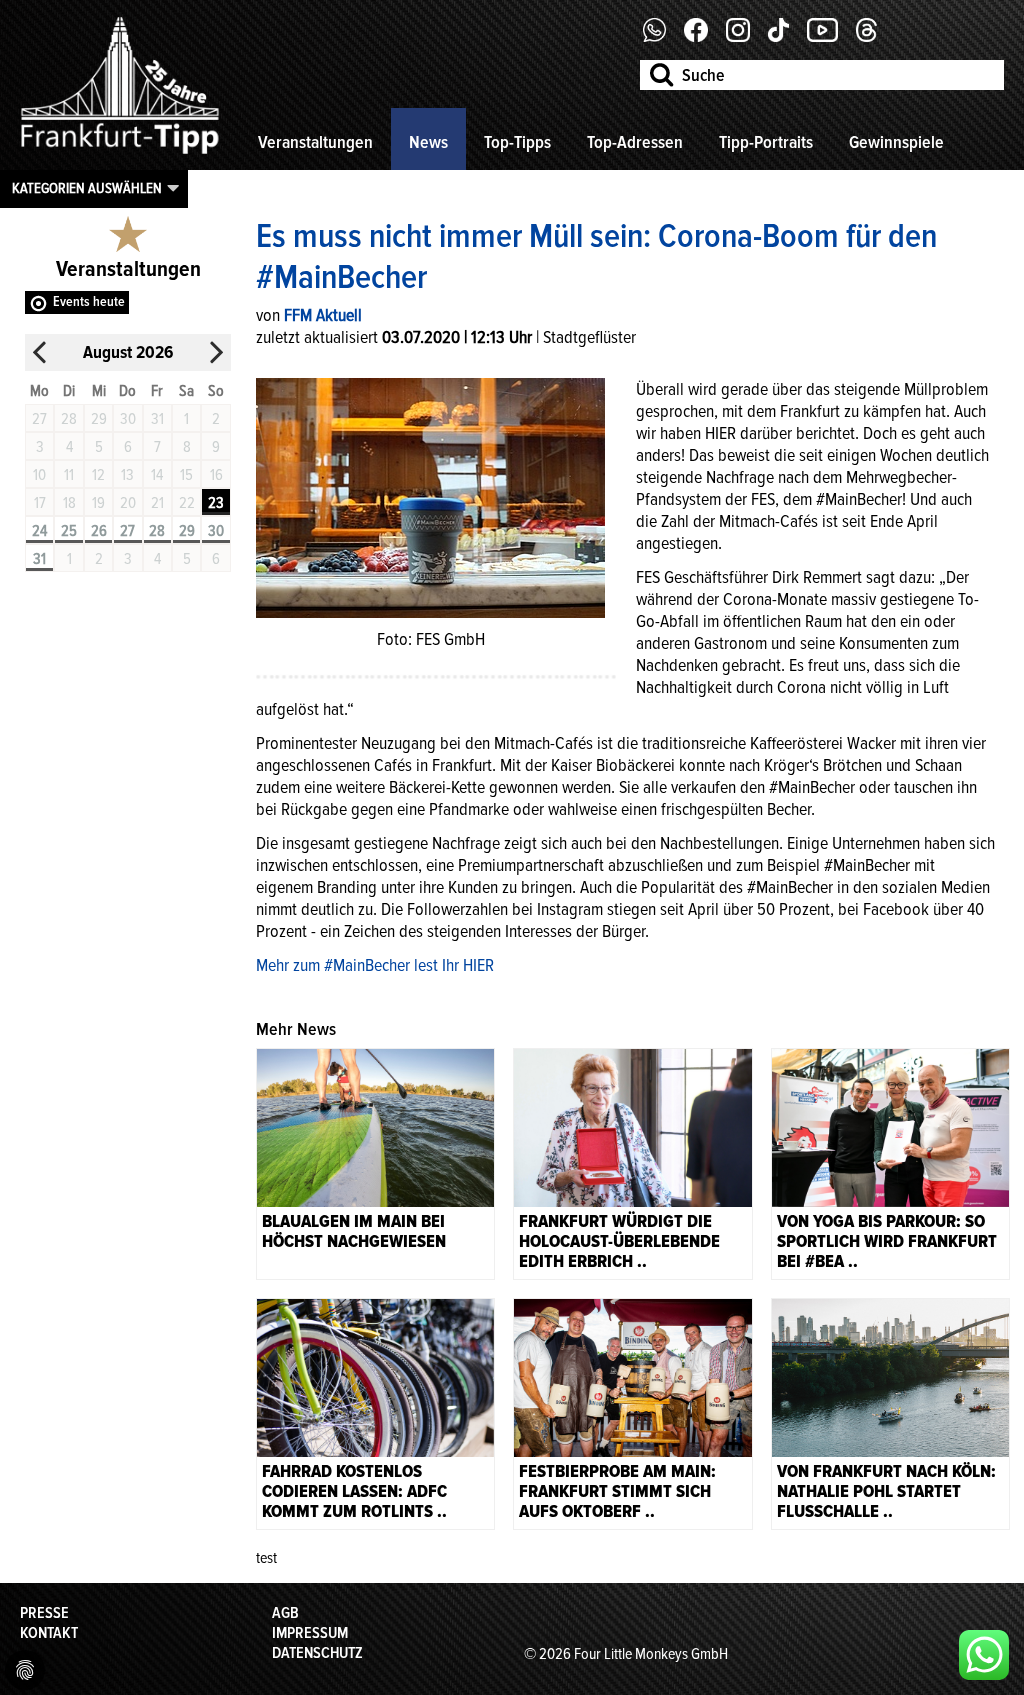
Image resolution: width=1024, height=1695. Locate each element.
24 (39, 531)
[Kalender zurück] (40, 352)
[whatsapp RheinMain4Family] (984, 1655)
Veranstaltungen (315, 142)
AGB (285, 1613)
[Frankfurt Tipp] (120, 155)
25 (69, 531)
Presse (44, 1613)
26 (99, 531)
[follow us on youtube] (830, 37)
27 (127, 531)
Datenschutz (317, 1653)
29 (187, 531)
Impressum (310, 1633)
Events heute (89, 301)
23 (216, 503)
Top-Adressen (635, 142)
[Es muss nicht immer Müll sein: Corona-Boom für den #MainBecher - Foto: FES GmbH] (430, 496)
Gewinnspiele (896, 142)
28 (157, 531)
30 (216, 531)
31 (39, 559)
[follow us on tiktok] (786, 37)
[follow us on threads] (874, 37)
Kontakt (49, 1633)
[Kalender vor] (216, 352)
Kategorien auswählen (87, 188)
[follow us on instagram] (745, 37)
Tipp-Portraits (766, 142)
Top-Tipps (517, 142)
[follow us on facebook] (662, 37)
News (428, 142)
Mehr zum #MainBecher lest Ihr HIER (375, 965)
